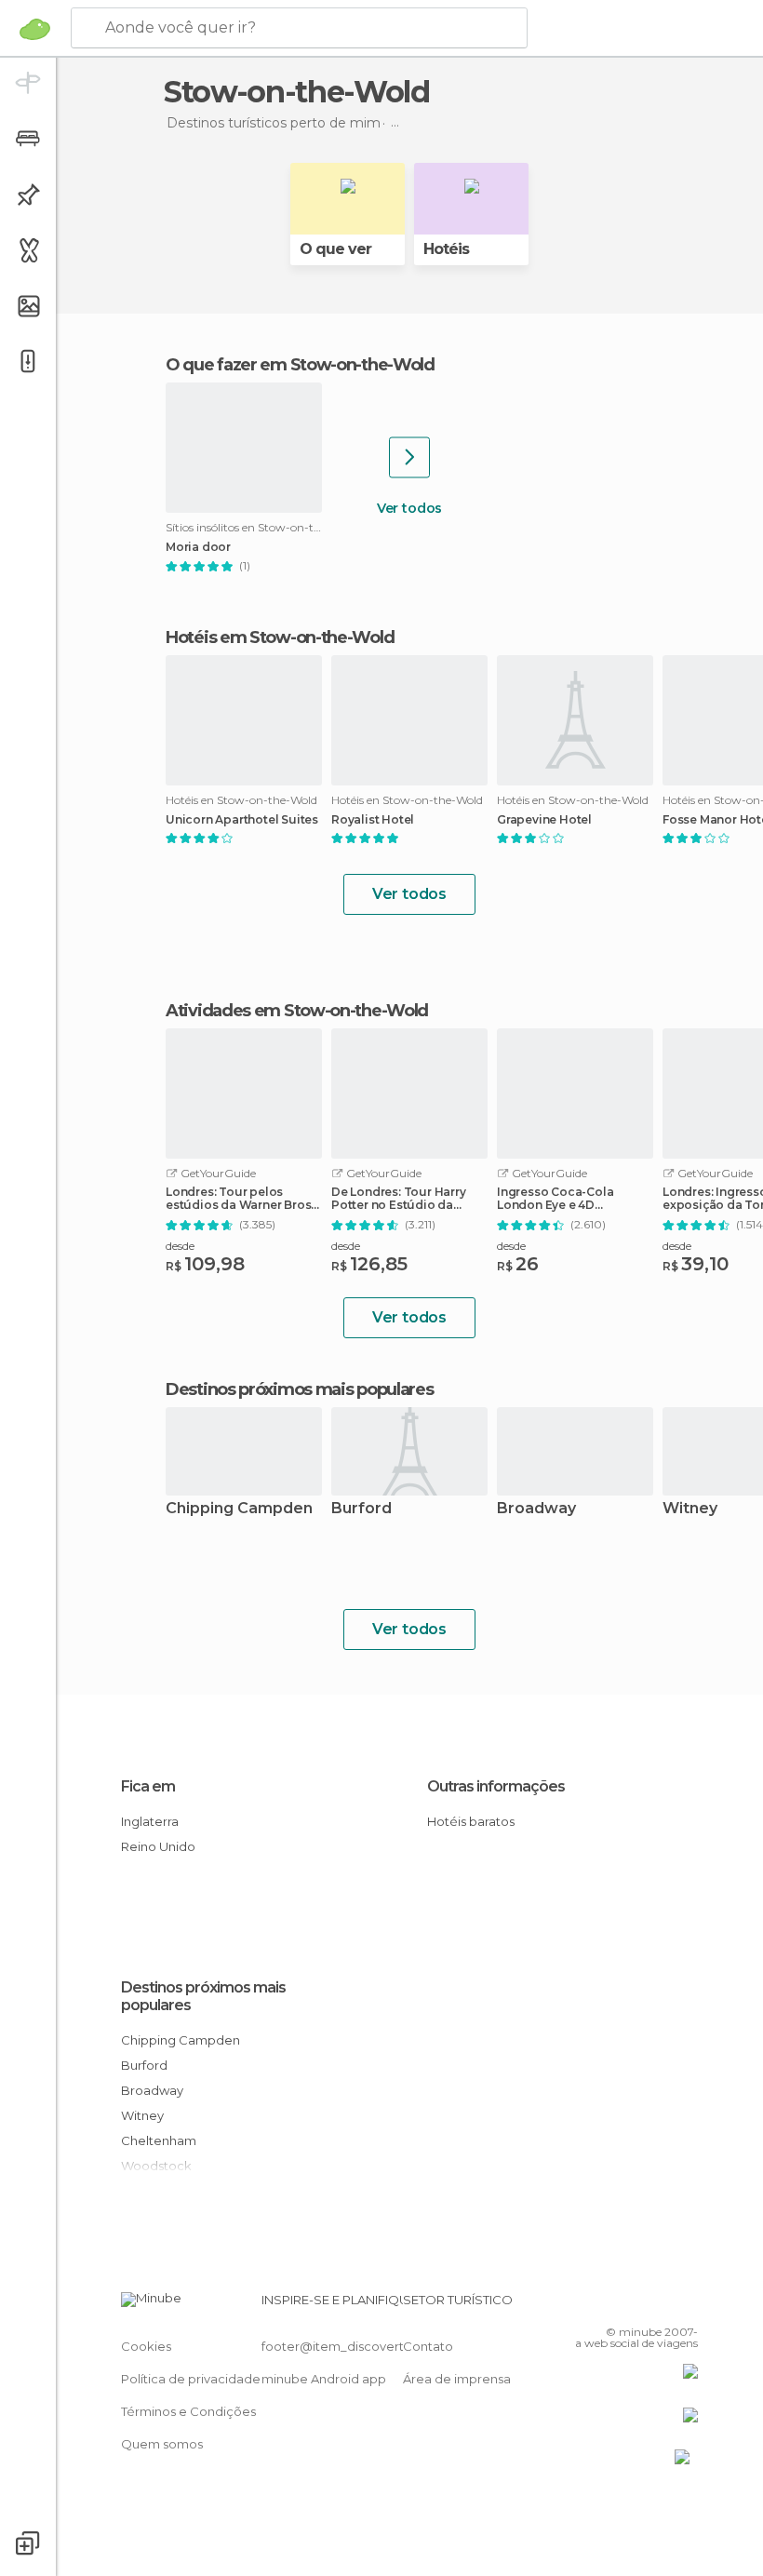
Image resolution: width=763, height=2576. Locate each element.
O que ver (335, 249)
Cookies (146, 2346)
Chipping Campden (239, 1509)
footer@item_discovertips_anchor (366, 2346)
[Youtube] (686, 2305)
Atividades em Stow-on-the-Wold (297, 1011)
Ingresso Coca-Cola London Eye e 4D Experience (555, 1199)
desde (180, 1246)
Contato (428, 2346)
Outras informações (496, 1786)
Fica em (148, 1786)
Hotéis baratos (471, 1821)
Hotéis (446, 249)
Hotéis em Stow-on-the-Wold (280, 637)
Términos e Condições (188, 2411)
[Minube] (35, 29)
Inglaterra (150, 1821)
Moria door (198, 547)
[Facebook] (613, 2305)
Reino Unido (158, 1846)
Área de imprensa (457, 2379)
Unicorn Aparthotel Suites (242, 820)
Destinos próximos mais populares (299, 1389)
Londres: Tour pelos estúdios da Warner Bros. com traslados (240, 1199)
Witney (142, 2115)
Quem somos (162, 2444)
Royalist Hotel (373, 820)
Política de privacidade (191, 2379)
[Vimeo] (662, 2305)
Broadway (536, 1509)
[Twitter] (637, 2305)
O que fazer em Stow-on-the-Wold (300, 365)
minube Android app (324, 2379)
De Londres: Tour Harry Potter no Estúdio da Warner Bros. (399, 1199)
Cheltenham (159, 2140)
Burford (361, 1509)
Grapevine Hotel (544, 820)
